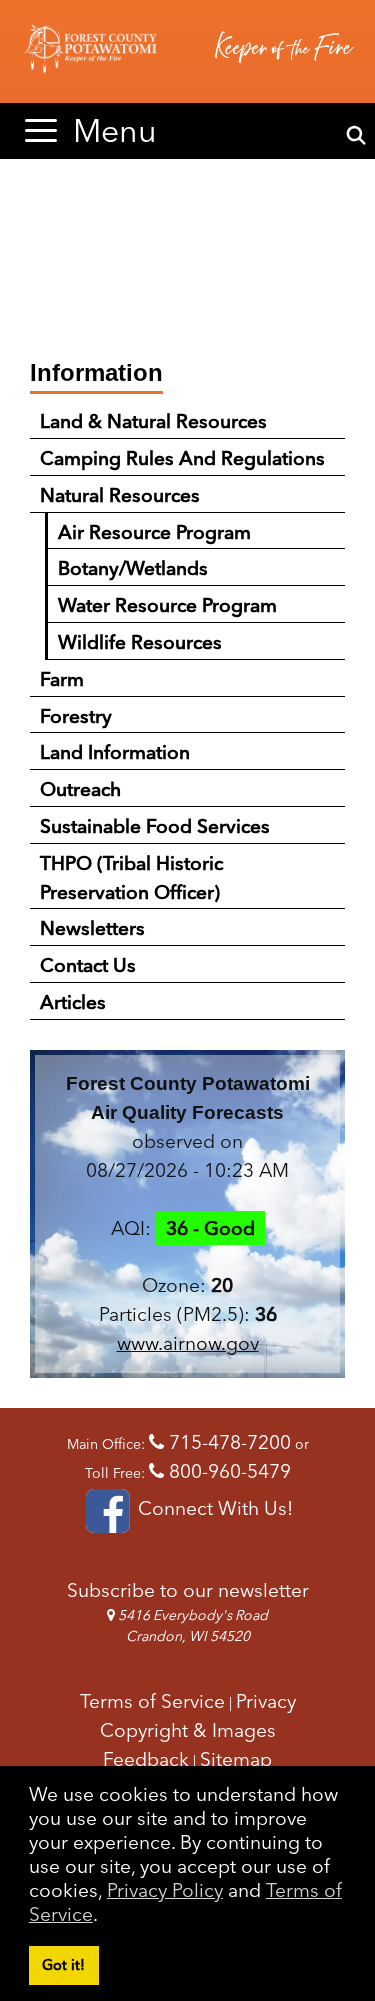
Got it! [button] (63, 1965)
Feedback (146, 1759)
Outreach (80, 789)
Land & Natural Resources (153, 421)
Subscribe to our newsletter (188, 1590)
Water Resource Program (167, 605)
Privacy (266, 1701)
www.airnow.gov (188, 1343)
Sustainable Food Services (155, 826)
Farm (62, 679)
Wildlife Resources (140, 642)
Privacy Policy (165, 1890)
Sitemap (236, 1759)
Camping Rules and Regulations (182, 458)
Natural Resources (120, 495)
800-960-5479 (227, 1471)
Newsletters (92, 928)
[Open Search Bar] (356, 136)
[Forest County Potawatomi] (187, 51)
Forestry (76, 716)
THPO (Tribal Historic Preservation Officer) (131, 877)
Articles (73, 1002)
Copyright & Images (188, 1730)
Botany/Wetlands (133, 568)
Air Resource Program (154, 532)
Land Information (115, 752)
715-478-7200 (227, 1442)
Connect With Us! (213, 1508)
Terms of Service (152, 1701)
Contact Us (88, 965)
